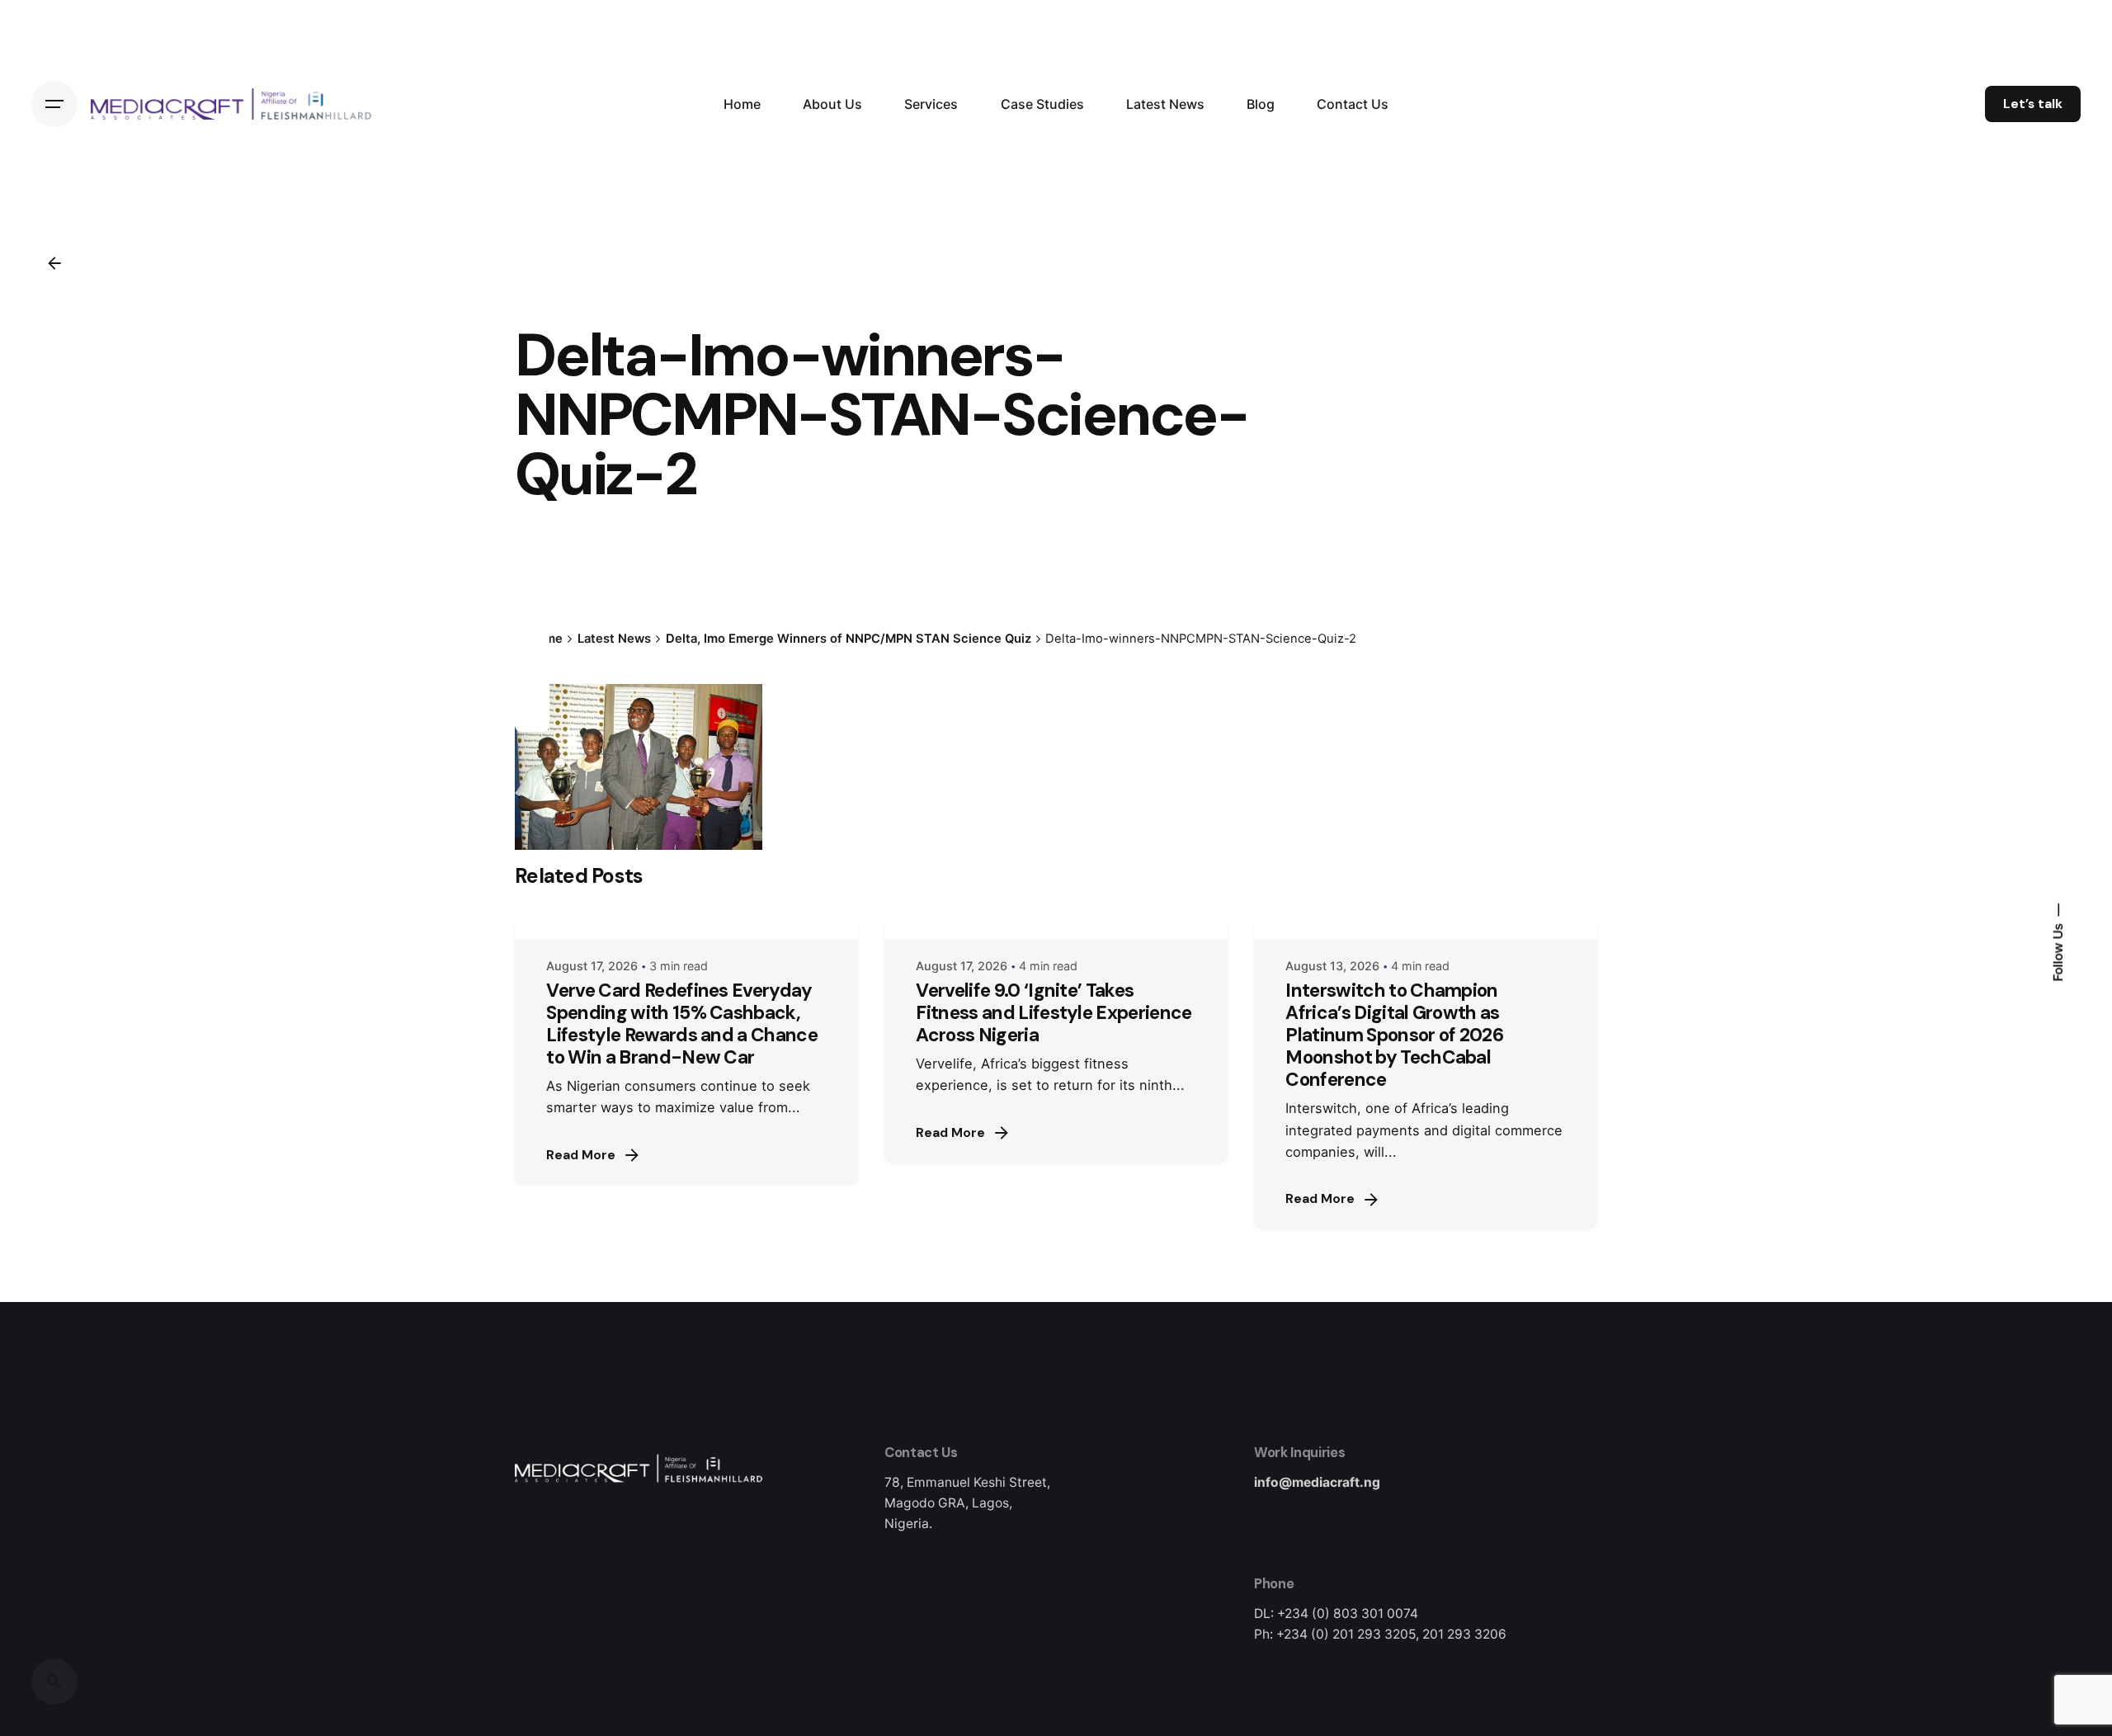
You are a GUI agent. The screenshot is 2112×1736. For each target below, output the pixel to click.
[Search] (54, 1682)
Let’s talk (2033, 104)
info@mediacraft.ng (1317, 1482)
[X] (532, 655)
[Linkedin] (532, 685)
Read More (581, 1155)
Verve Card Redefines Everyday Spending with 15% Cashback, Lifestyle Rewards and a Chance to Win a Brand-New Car (682, 1024)
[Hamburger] (54, 104)
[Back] (54, 263)
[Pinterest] (532, 715)
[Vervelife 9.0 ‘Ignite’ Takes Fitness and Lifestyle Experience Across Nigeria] (1056, 929)
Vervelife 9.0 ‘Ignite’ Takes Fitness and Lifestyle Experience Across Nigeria (1054, 1013)
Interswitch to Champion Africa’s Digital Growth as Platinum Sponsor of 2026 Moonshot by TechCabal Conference (1394, 1035)
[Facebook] (532, 625)
